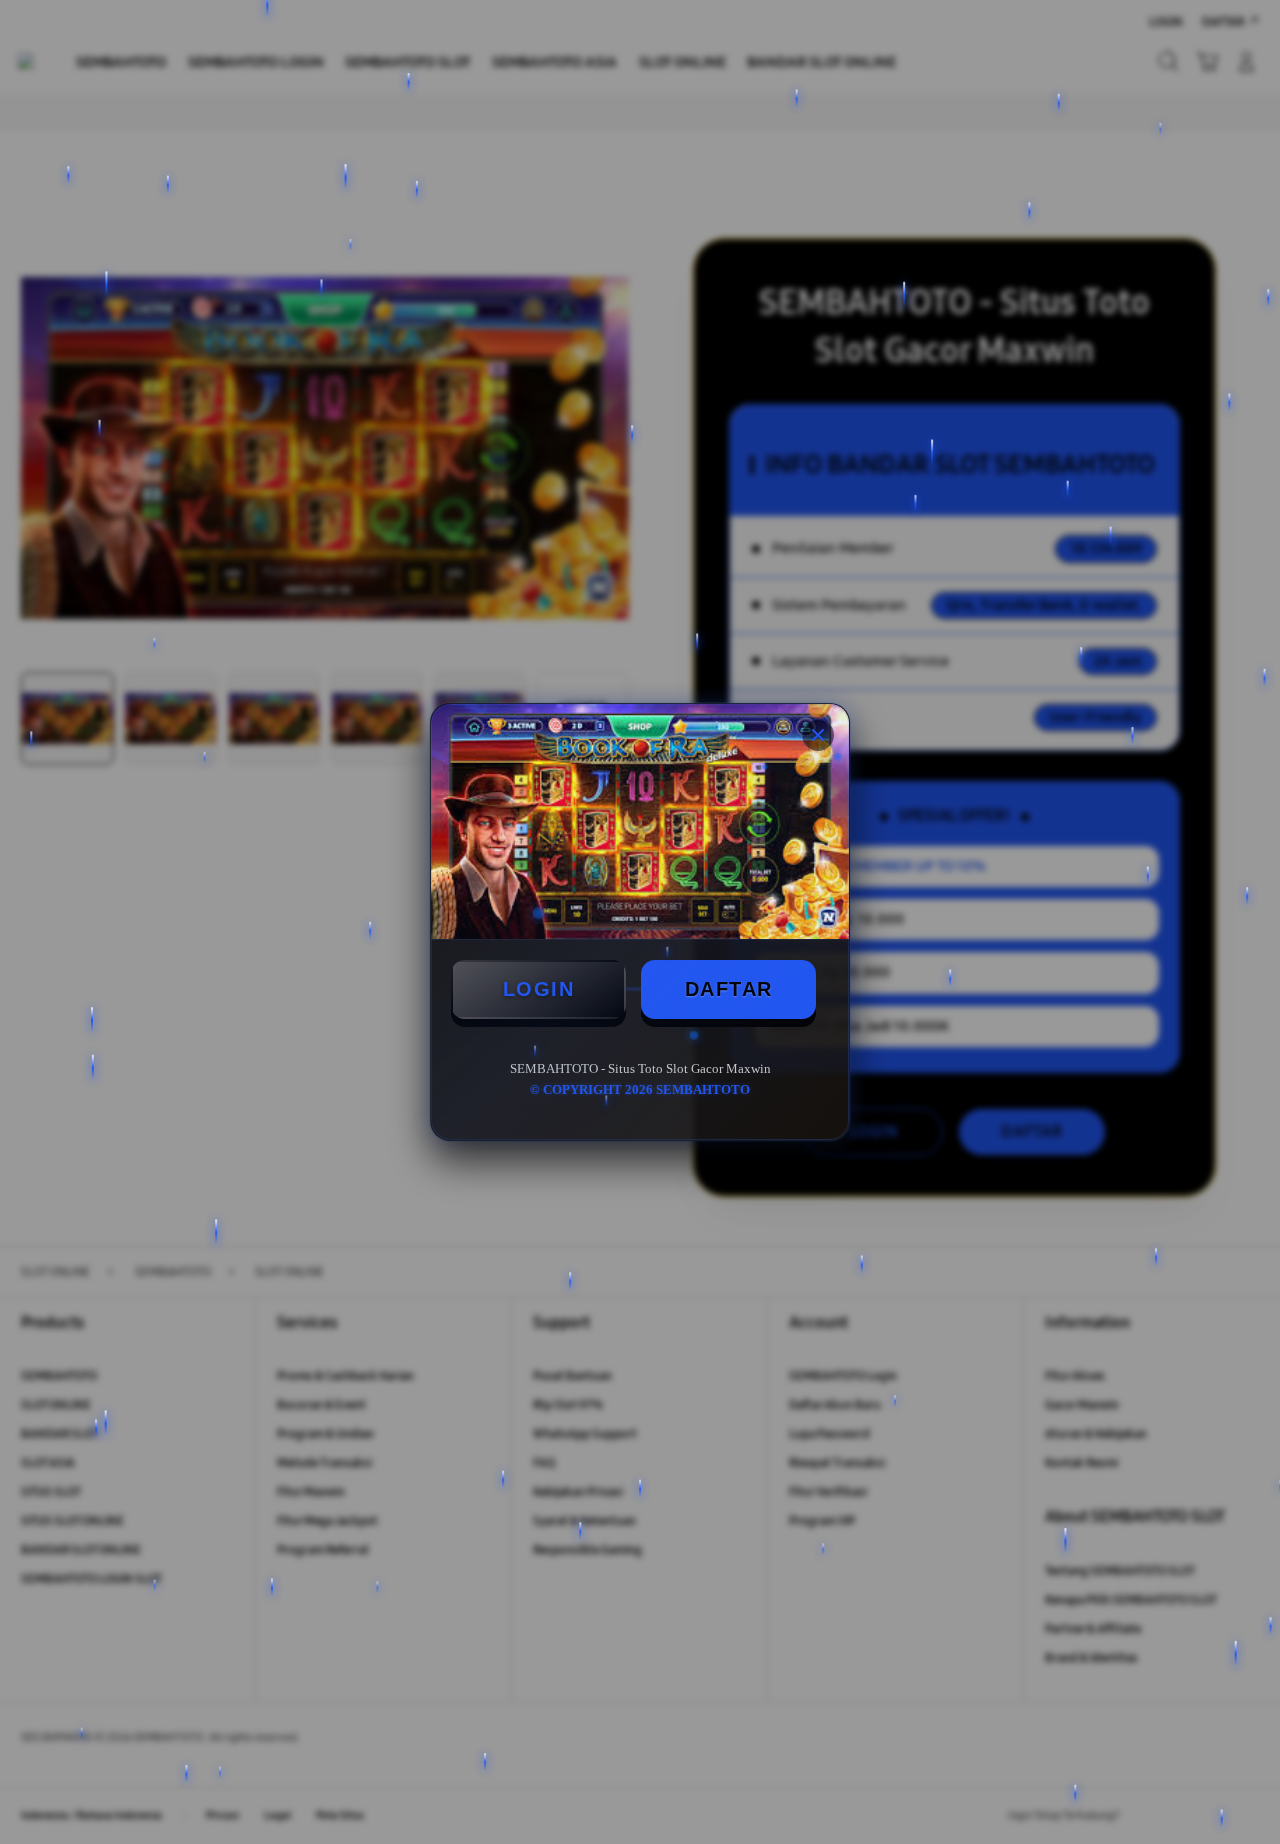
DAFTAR (729, 989)
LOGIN (539, 989)
